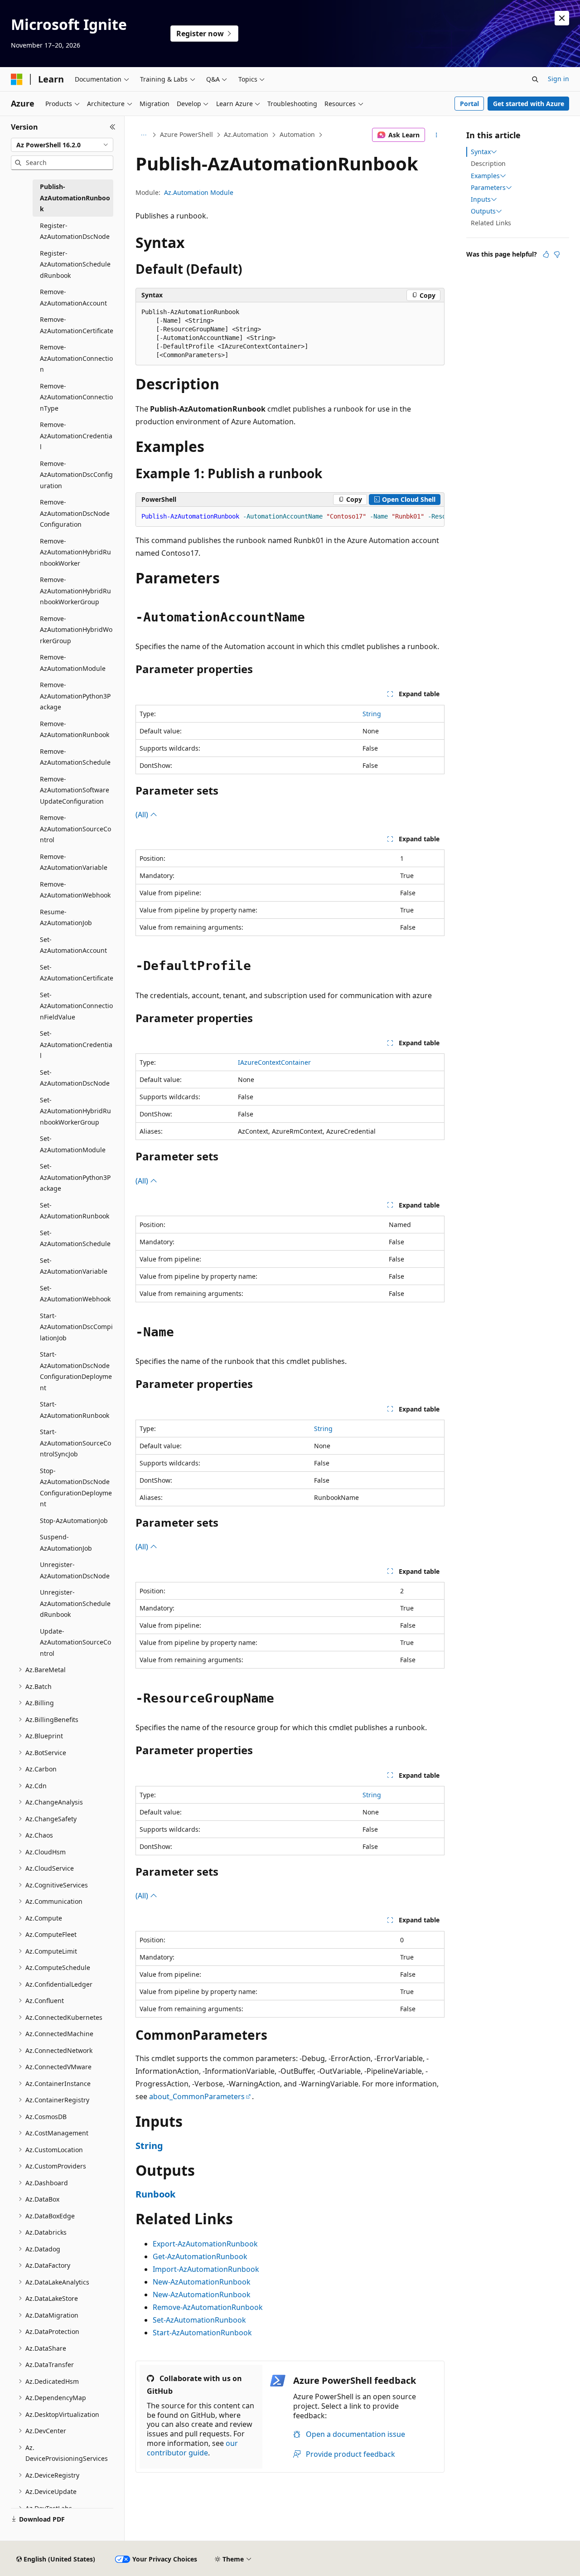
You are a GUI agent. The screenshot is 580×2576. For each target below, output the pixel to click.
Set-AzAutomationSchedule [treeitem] (75, 1238)
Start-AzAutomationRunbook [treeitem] (75, 1410)
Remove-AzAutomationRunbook (208, 2307)
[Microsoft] (17, 79)
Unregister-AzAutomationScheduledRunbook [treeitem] (75, 1603)
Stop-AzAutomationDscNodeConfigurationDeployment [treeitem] (76, 1487)
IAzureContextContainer (274, 1062)
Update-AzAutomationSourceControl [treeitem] (75, 1642)
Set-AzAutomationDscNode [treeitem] (75, 1078)
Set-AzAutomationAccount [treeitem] (73, 945)
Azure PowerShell (186, 134)
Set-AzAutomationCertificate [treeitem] (77, 973)
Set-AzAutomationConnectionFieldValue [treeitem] (76, 1006)
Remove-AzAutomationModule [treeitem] (73, 663)
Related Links (491, 223)
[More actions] (437, 135)
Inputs (481, 199)
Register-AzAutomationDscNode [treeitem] (75, 231)
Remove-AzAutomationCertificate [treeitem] (77, 325)
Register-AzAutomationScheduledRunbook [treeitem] (75, 264)
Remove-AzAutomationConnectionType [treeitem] (76, 397)
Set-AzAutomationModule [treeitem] (73, 1144)
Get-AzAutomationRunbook (200, 2256)
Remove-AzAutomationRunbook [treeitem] (75, 729)
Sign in (558, 79)
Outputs (483, 211)
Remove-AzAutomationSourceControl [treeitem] (75, 829)
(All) (143, 815)
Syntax (481, 152)
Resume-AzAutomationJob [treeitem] (66, 917)
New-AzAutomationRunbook (202, 2282)
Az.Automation (246, 134)
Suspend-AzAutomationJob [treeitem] (66, 1543)
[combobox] (62, 145)
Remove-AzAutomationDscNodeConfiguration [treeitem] (75, 513)
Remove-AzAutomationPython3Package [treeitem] (75, 696)
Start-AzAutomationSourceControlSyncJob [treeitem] (75, 1443)
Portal (469, 104)
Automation (297, 134)
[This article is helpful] (546, 254)
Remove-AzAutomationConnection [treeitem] (76, 358)
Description (488, 163)
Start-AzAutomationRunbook (202, 2333)
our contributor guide (192, 2448)
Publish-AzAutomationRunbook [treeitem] (75, 198)
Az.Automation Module (199, 192)
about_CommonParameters (197, 2096)
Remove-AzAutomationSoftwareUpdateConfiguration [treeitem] (75, 790)
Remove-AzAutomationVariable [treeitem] (74, 862)
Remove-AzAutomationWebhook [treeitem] (75, 890)
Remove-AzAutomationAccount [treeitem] (73, 297)
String (372, 714)
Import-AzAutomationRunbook (206, 2269)
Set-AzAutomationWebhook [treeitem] (75, 1294)
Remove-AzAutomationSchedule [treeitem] (75, 757)
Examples (485, 176)
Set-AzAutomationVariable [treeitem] (74, 1266)
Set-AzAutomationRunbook (199, 2320)
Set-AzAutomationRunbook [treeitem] (75, 1211)
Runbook (155, 2194)
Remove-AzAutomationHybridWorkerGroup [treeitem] (76, 630)
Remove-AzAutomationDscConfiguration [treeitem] (76, 475)
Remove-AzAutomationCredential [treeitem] (76, 436)
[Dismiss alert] (562, 18)
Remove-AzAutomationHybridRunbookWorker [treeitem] (75, 552)
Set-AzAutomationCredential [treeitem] (76, 1044)
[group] (290, 517)
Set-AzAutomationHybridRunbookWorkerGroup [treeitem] (75, 1111)
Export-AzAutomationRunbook (205, 2244)
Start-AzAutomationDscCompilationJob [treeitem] (76, 1327)
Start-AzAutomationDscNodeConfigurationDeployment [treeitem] (76, 1371)
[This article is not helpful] (557, 254)
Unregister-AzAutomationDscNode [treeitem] (75, 1570)
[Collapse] (113, 127)
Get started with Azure (529, 104)
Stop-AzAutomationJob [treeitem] (74, 1521)
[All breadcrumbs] (143, 135)
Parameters (488, 188)
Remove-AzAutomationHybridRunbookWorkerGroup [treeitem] (75, 591)
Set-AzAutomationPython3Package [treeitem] (75, 1177)
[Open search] (535, 79)
